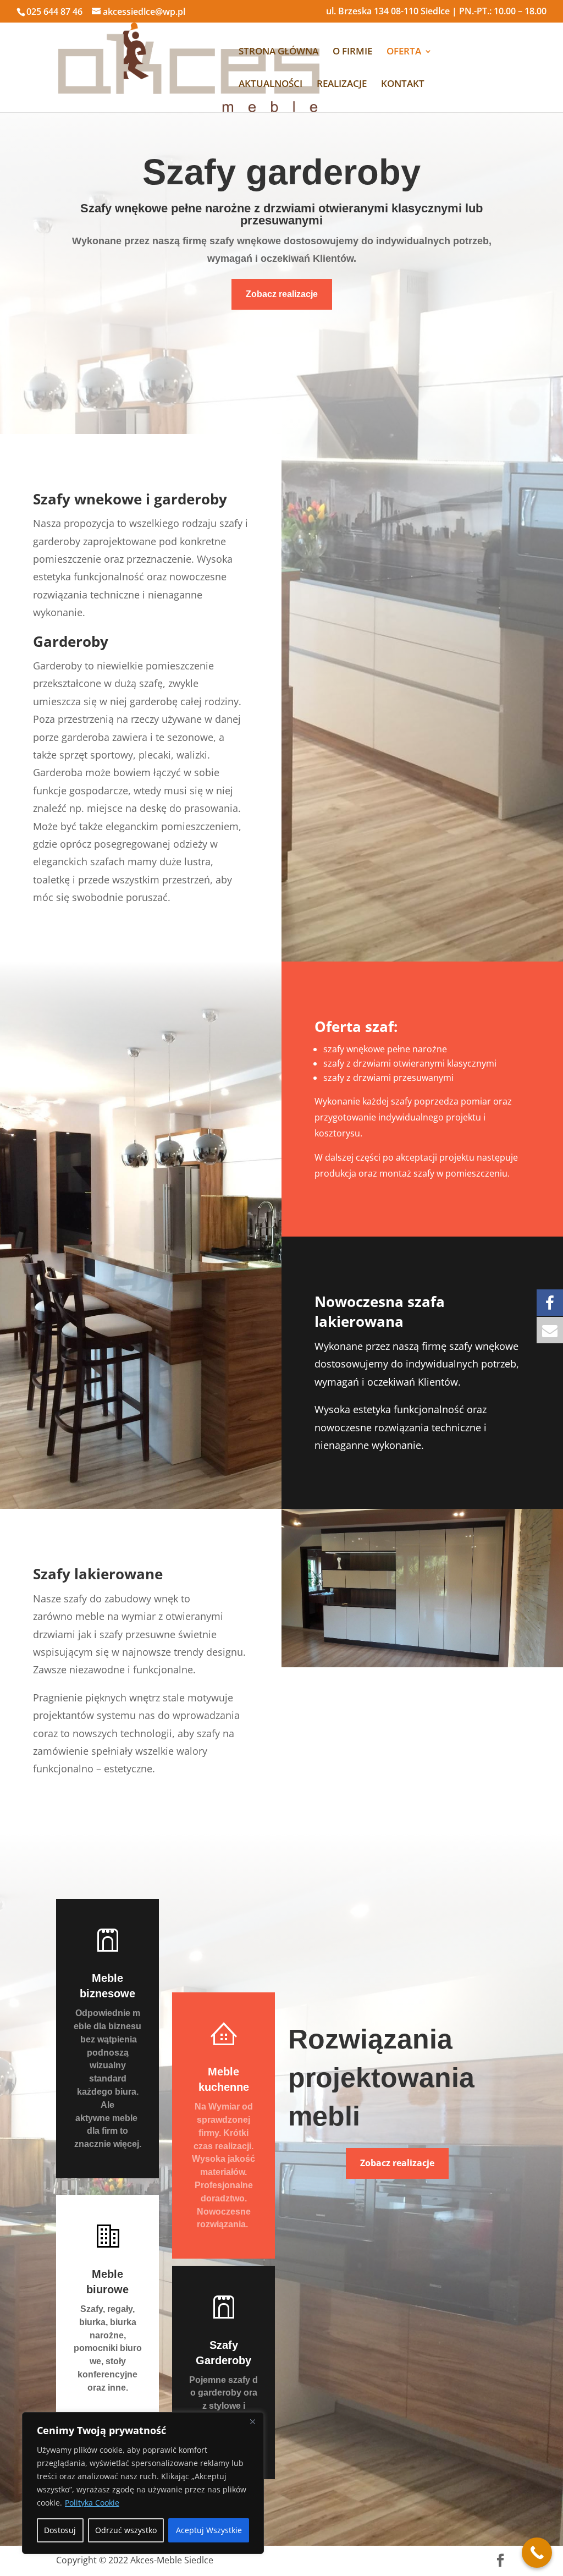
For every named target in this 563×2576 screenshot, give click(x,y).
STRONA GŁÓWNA (278, 52)
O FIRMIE (352, 52)
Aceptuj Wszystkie (209, 2530)
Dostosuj (60, 2530)
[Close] (252, 2421)
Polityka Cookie (92, 2503)
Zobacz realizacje (282, 294)
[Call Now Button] (537, 2553)
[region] (143, 2483)
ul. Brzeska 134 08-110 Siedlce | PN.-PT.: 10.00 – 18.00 (436, 12)
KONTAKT (403, 85)
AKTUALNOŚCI (271, 85)
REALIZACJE (342, 85)
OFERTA (404, 52)
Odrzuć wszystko (126, 2530)
